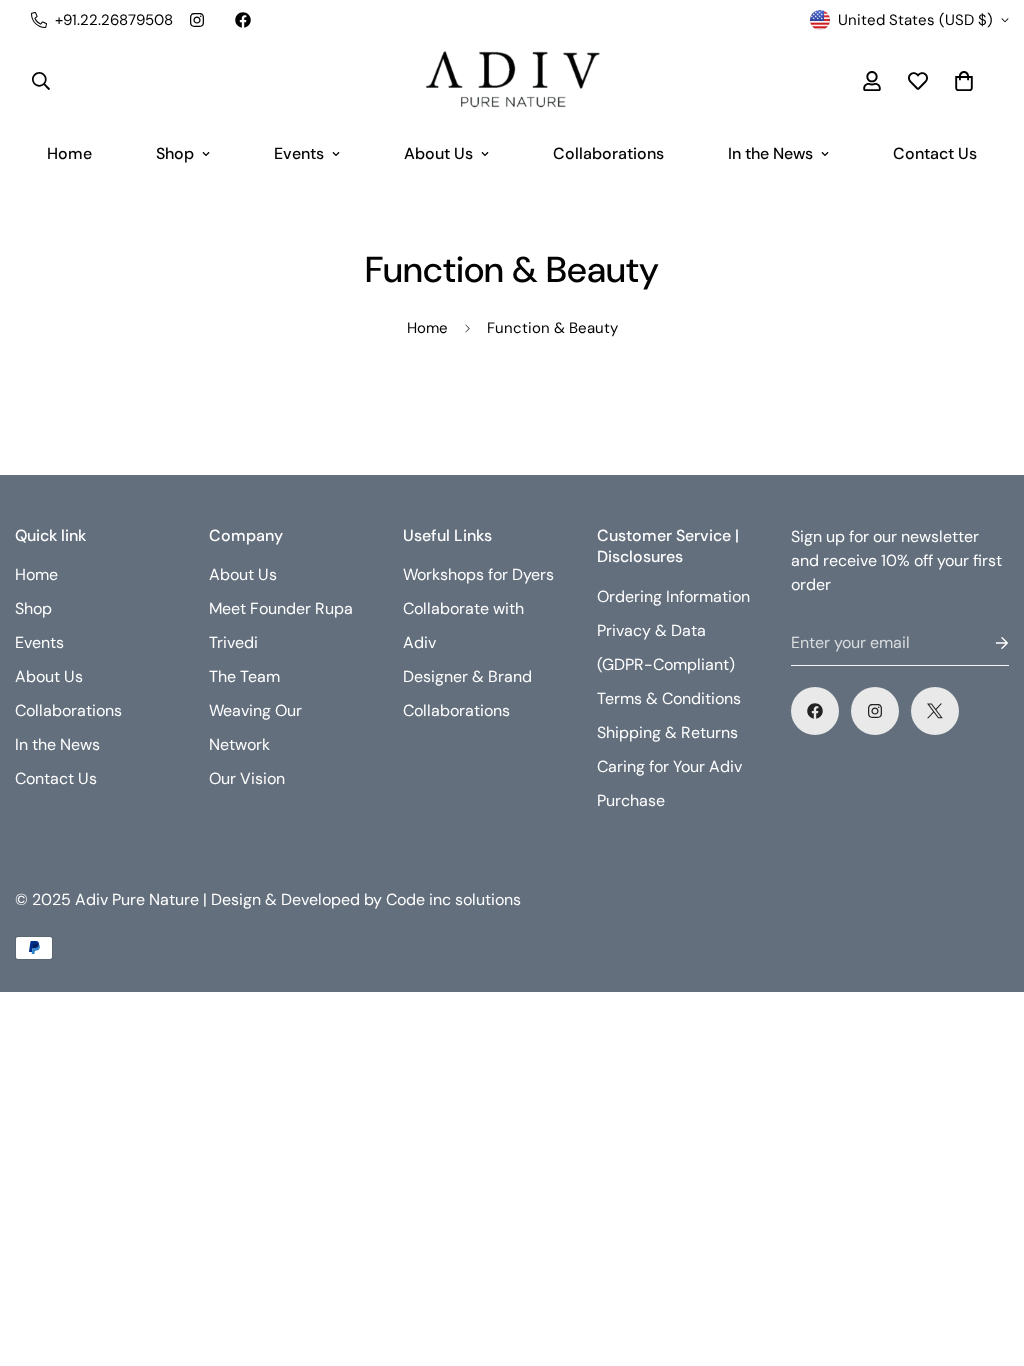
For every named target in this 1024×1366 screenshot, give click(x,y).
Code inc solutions (453, 899)
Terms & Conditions (669, 698)
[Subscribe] (986, 643)
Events (299, 153)
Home (69, 153)
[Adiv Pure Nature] (512, 81)
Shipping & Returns (667, 732)
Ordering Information (673, 596)
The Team (244, 676)
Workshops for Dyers (478, 574)
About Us (438, 153)
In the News (770, 153)
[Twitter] (935, 711)
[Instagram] (197, 20)
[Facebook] (243, 20)
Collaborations (608, 153)
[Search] (41, 81)
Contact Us (935, 153)
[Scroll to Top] (985, 1257)
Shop (175, 153)
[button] (964, 81)
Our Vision (247, 778)
